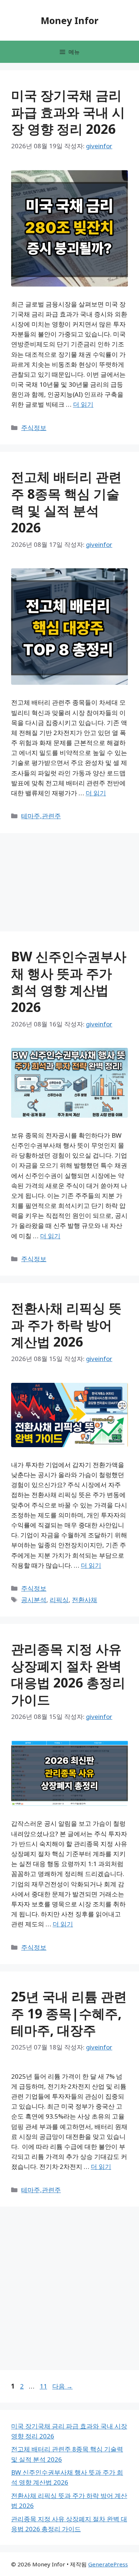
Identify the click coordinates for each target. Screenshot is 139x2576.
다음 (62, 2386)
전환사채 (85, 1600)
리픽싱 (59, 1600)
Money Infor (69, 20)
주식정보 (34, 428)
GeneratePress (108, 2564)
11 (43, 2386)
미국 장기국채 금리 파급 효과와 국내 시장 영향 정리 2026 (68, 112)
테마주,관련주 (41, 816)
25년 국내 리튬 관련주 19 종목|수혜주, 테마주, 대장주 (69, 2013)
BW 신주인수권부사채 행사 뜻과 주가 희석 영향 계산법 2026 (69, 982)
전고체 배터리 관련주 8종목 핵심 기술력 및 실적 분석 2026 (66, 502)
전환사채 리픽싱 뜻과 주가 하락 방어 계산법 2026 (66, 1325)
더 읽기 (83, 404)
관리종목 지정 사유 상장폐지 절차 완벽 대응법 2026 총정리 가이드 (68, 1674)
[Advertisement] (33, 166)
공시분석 (34, 1600)
